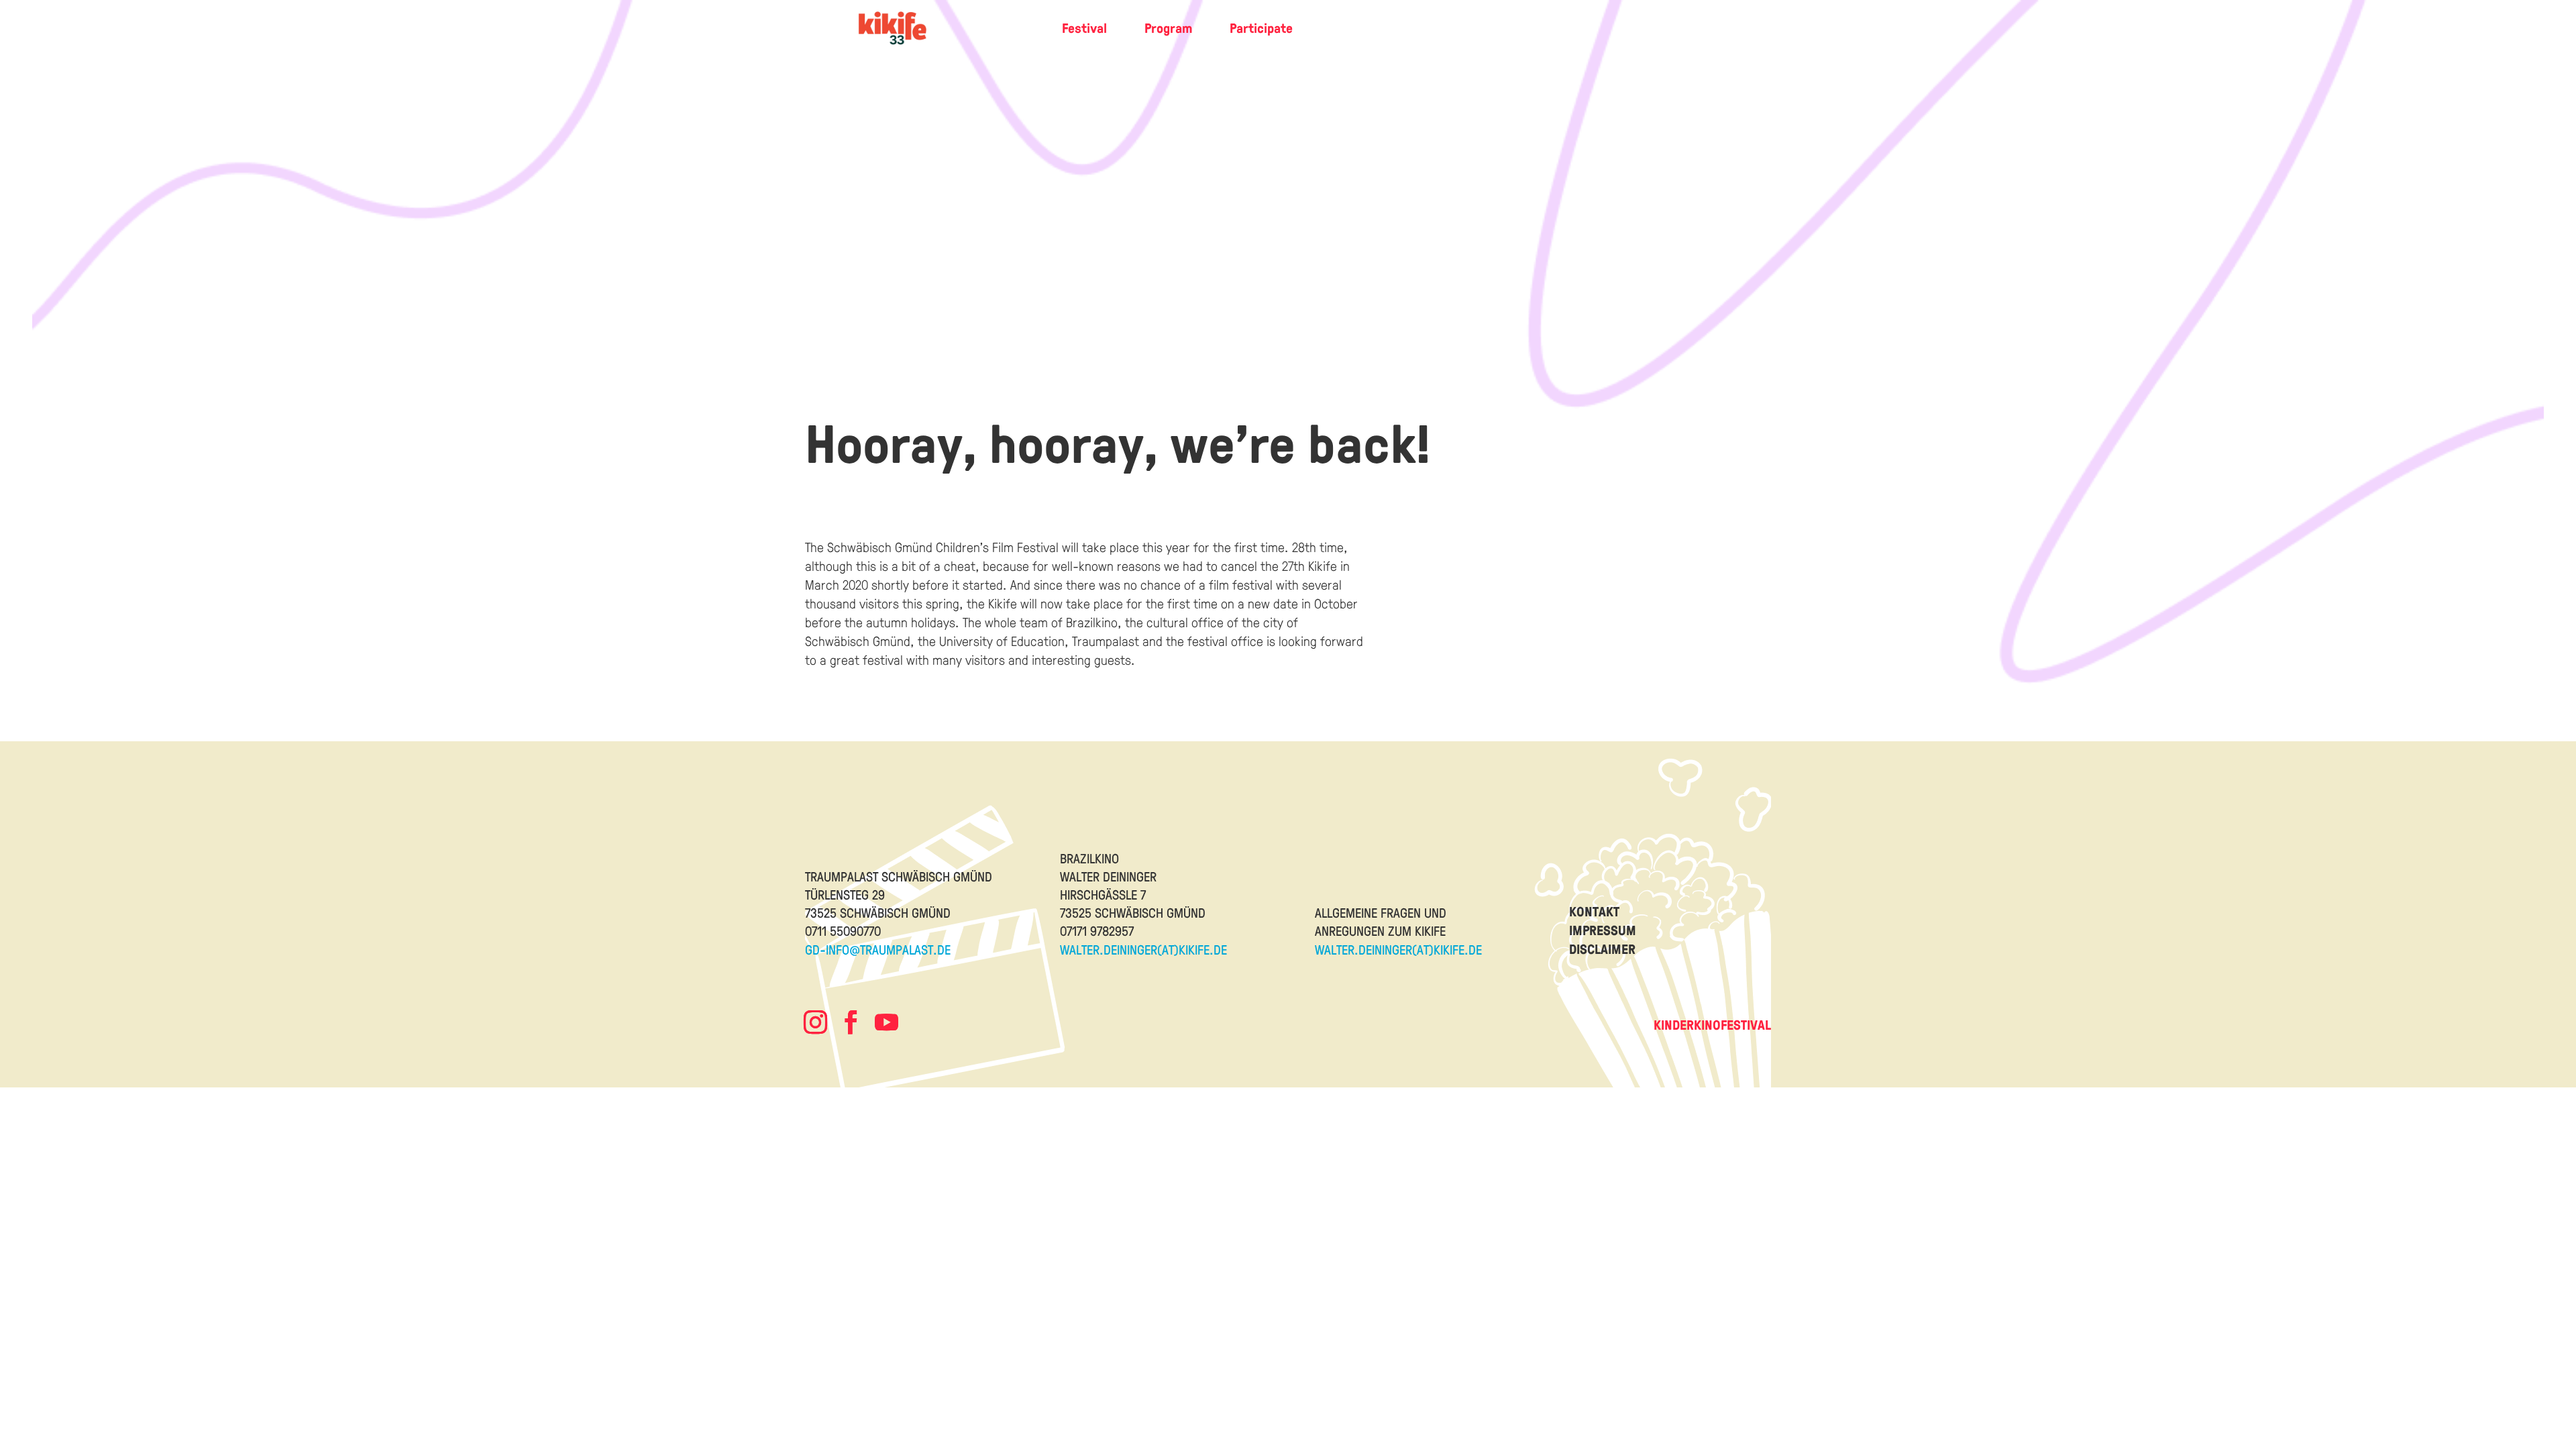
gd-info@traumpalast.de (878, 949)
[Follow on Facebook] (851, 1022)
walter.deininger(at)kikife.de (1143, 949)
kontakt (1594, 911)
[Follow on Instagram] (815, 1022)
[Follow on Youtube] (886, 1022)
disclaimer (1602, 949)
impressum (1603, 930)
